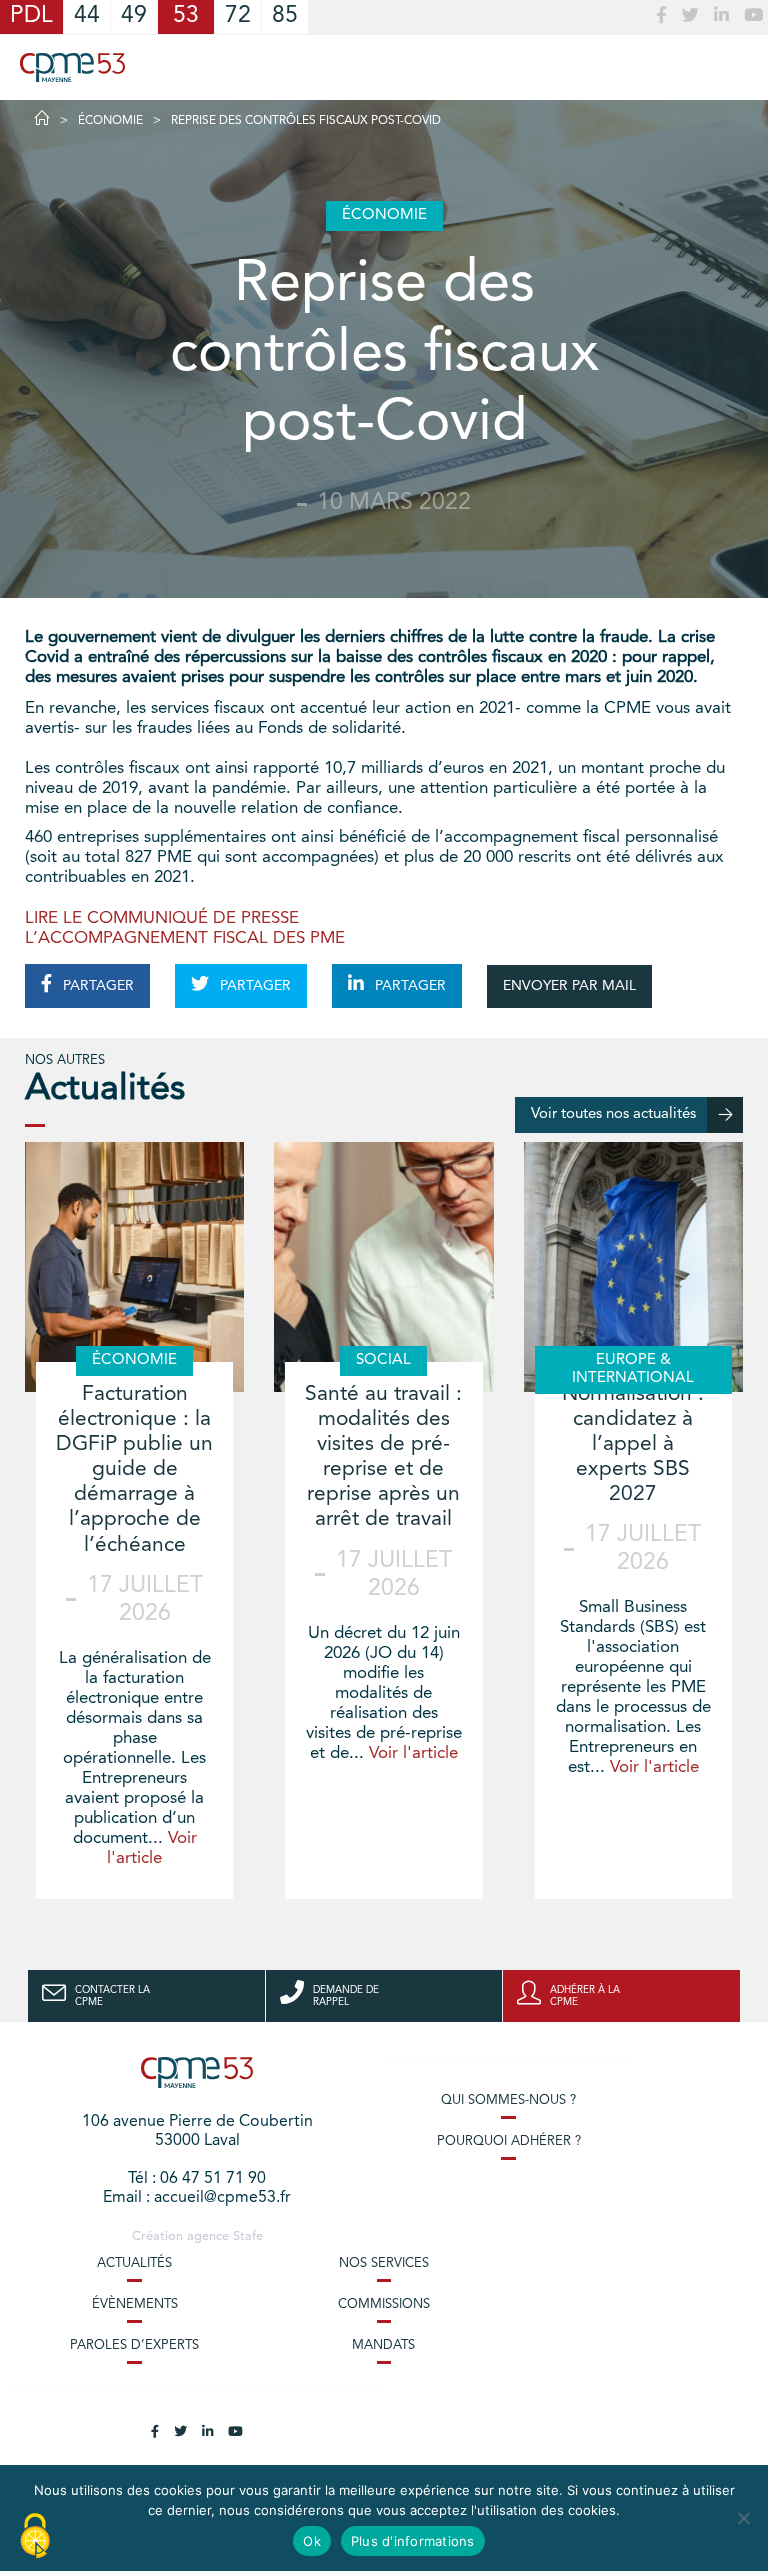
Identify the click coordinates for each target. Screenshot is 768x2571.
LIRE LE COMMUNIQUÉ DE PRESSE (162, 918)
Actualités (134, 2263)
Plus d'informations (413, 2541)
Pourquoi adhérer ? (509, 2141)
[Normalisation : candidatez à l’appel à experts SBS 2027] (633, 1267)
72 (238, 16)
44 (87, 16)
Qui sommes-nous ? (508, 2100)
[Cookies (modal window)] (35, 2537)
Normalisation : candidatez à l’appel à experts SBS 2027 (633, 1445)
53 (186, 16)
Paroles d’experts (134, 2345)
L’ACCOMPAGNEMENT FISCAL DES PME (185, 938)
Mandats (383, 2345)
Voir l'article (413, 1753)
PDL (31, 16)
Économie (110, 121)
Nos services (384, 2263)
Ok (312, 2541)
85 (285, 16)
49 (134, 16)
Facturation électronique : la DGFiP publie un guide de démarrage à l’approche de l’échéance (134, 1470)
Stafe (248, 2236)
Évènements (135, 2304)
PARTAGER (96, 986)
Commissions (384, 2304)
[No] (743, 2518)
